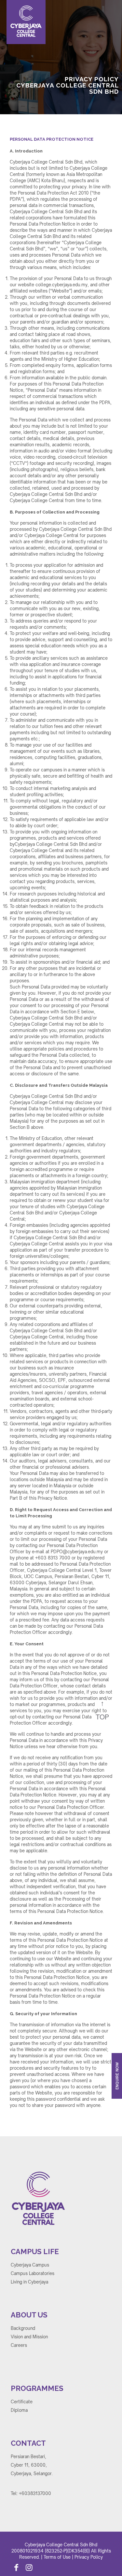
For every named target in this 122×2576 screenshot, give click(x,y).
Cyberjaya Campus (30, 2265)
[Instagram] (29, 2568)
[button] (108, 138)
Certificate (22, 2402)
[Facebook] (16, 2568)
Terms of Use (57, 2557)
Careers (19, 2345)
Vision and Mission (29, 2337)
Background (23, 2328)
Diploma (19, 2410)
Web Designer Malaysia (35, 2501)
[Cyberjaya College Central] (36, 22)
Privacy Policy (89, 2557)
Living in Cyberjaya (29, 2282)
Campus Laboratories (33, 2273)
